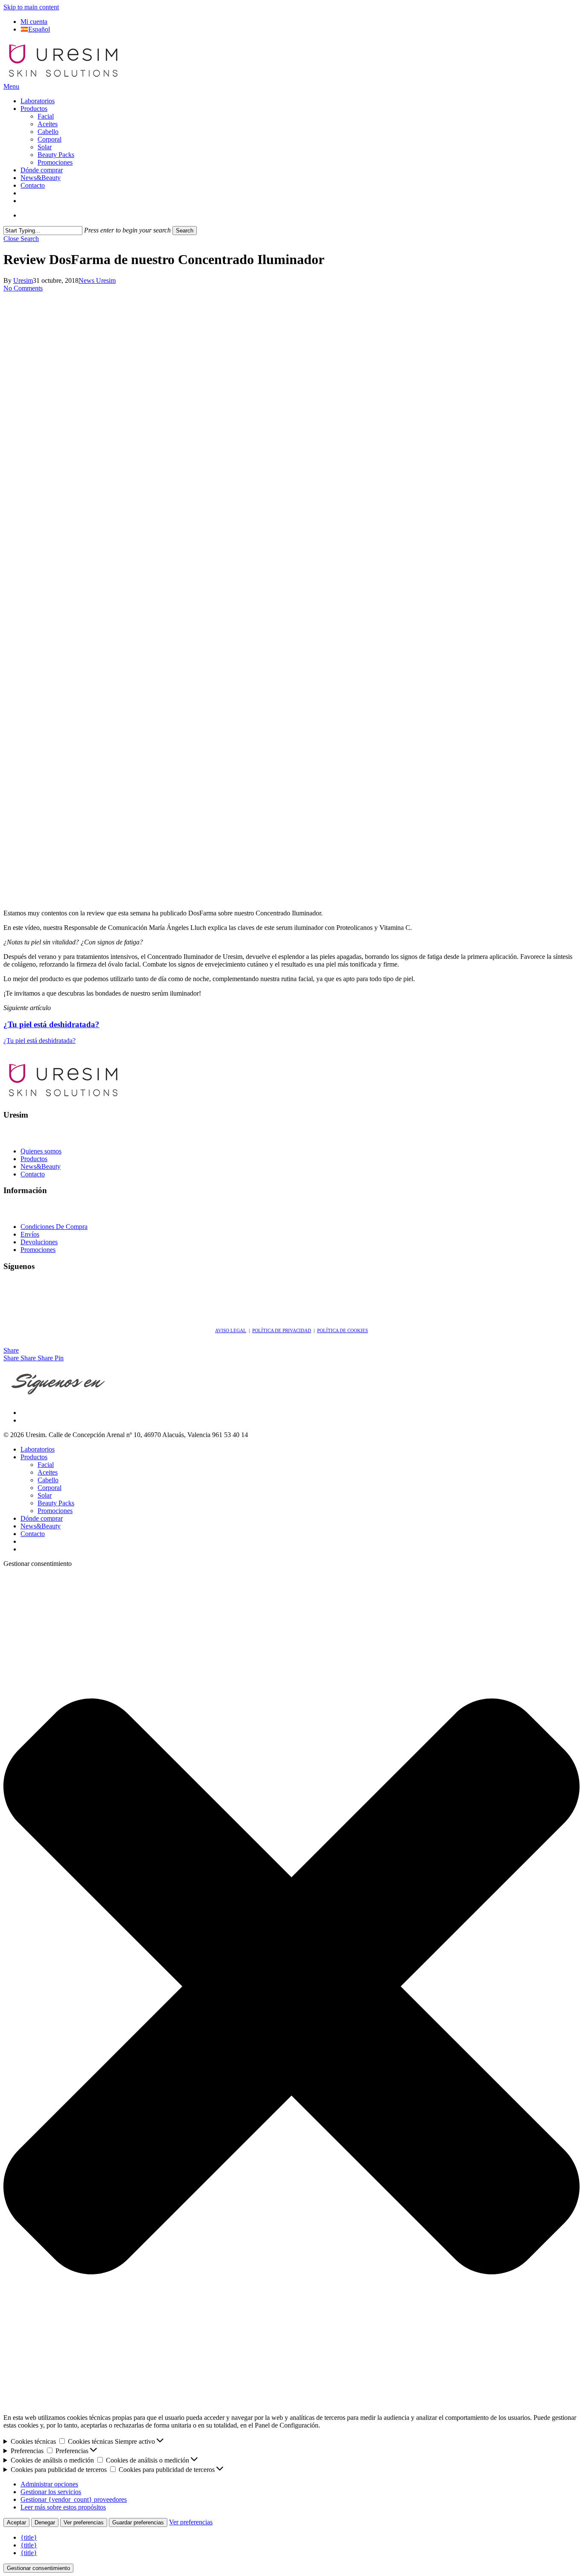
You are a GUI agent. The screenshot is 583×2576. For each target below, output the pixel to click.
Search (185, 231)
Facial (46, 1465)
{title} (29, 2537)
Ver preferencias (84, 2522)
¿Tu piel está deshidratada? (39, 1041)
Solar (45, 1495)
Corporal (50, 1488)
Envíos (30, 1234)
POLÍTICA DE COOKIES (343, 1330)
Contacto (33, 1174)
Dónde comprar (42, 1518)
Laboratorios (38, 1449)
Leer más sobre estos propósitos (63, 2507)
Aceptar (16, 2522)
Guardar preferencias (138, 2522)
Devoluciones (39, 1242)
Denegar (45, 2522)
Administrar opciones (49, 2484)
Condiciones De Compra (54, 1227)
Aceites (48, 1472)
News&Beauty (41, 1166)
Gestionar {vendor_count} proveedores (74, 2499)
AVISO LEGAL (231, 1330)
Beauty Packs (56, 1503)
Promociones (38, 1250)
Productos (34, 1159)
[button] (11, 86)
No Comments (23, 288)
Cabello (48, 1480)
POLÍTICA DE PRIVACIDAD (282, 1330)
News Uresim (97, 280)
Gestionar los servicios (51, 2492)
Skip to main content (31, 7)
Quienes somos (41, 1151)
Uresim (23, 280)
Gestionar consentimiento (38, 2568)
